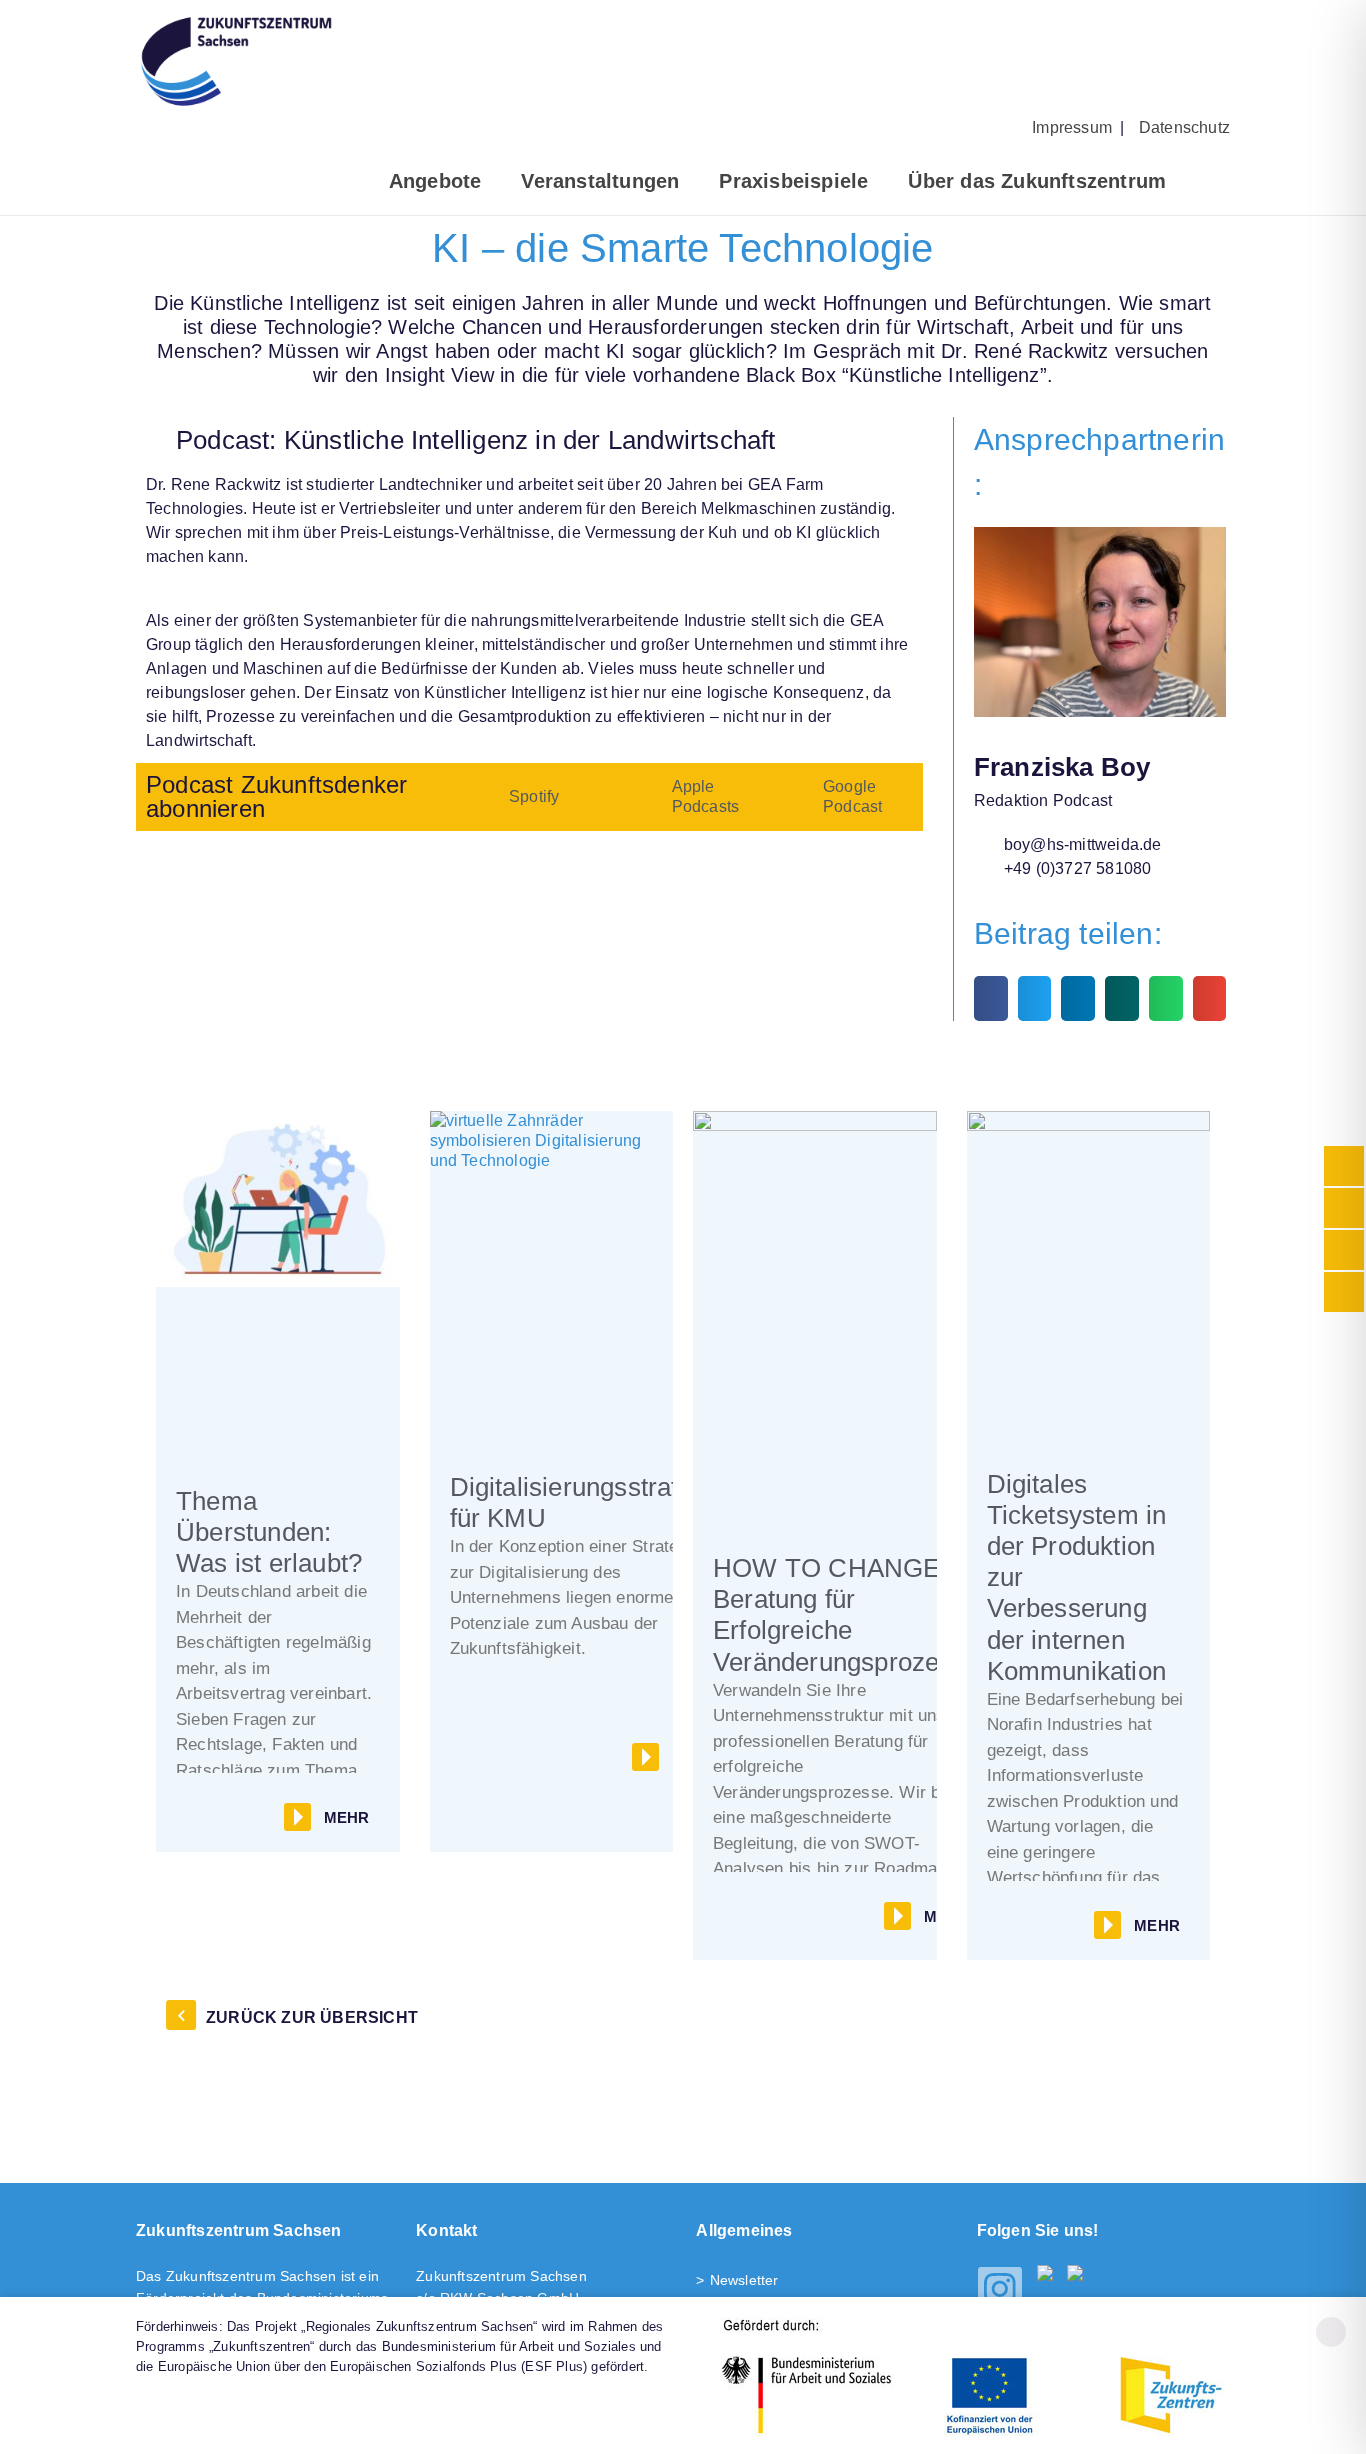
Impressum (1072, 127)
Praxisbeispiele (793, 181)
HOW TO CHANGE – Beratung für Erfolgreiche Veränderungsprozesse (846, 1615)
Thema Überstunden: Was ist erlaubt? (269, 1532)
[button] (991, 998)
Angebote (435, 181)
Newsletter (744, 2280)
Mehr (347, 1817)
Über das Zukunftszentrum (1037, 181)
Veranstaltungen (600, 181)
